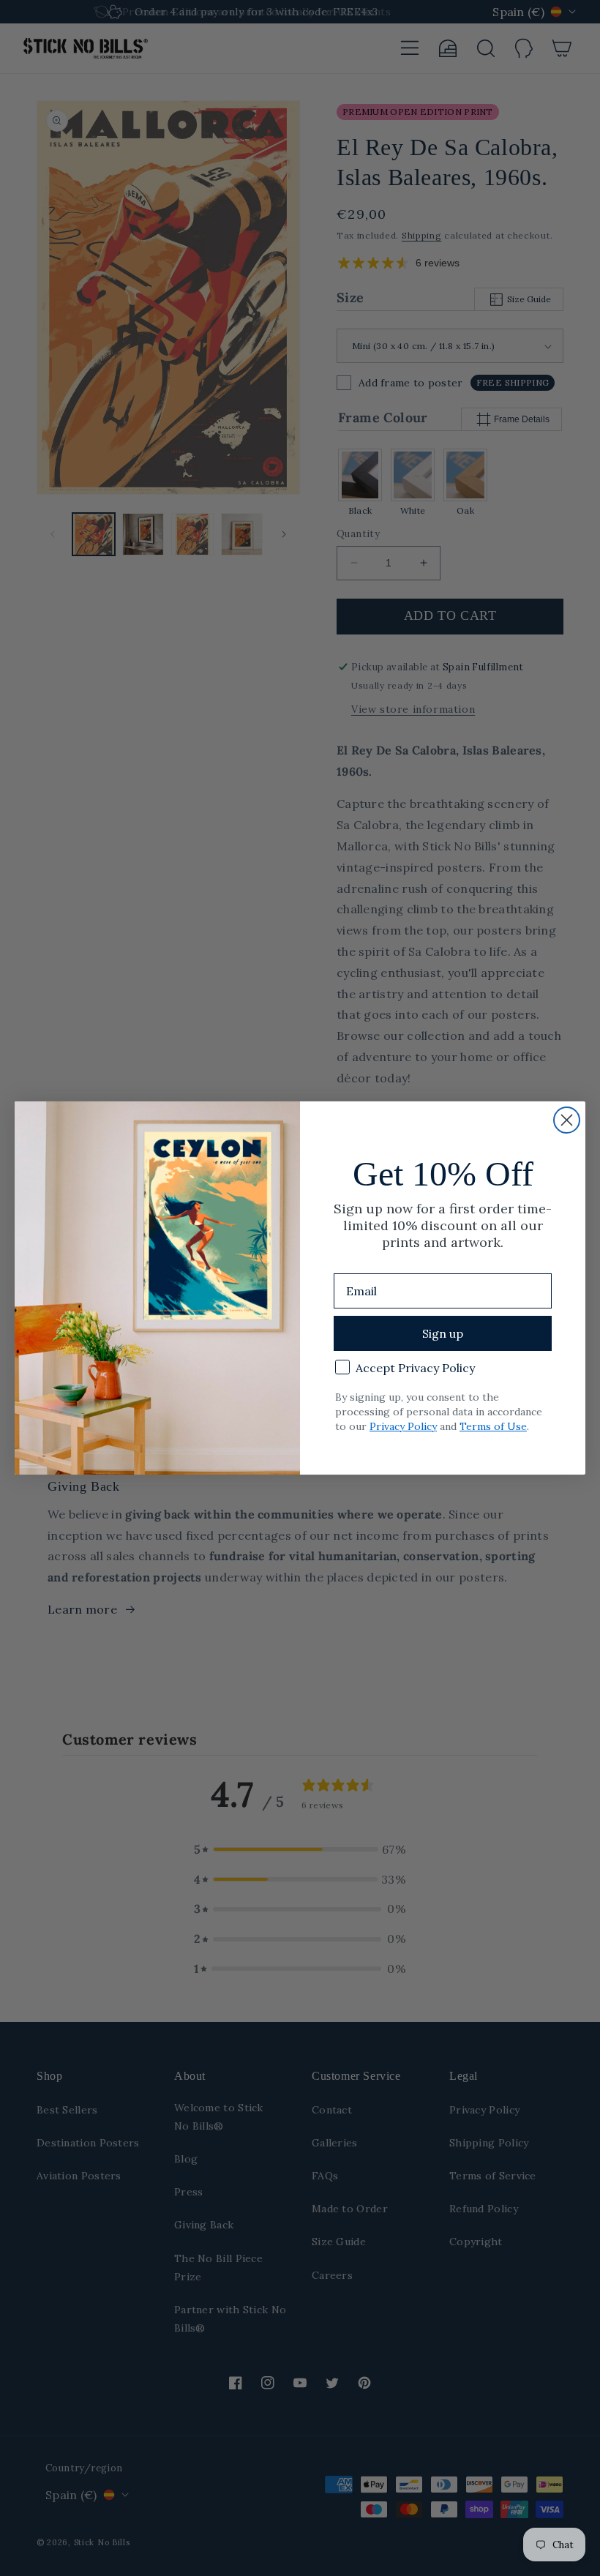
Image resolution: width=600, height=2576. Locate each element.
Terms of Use (493, 1426)
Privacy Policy (403, 1426)
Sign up (443, 1333)
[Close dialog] (567, 1120)
